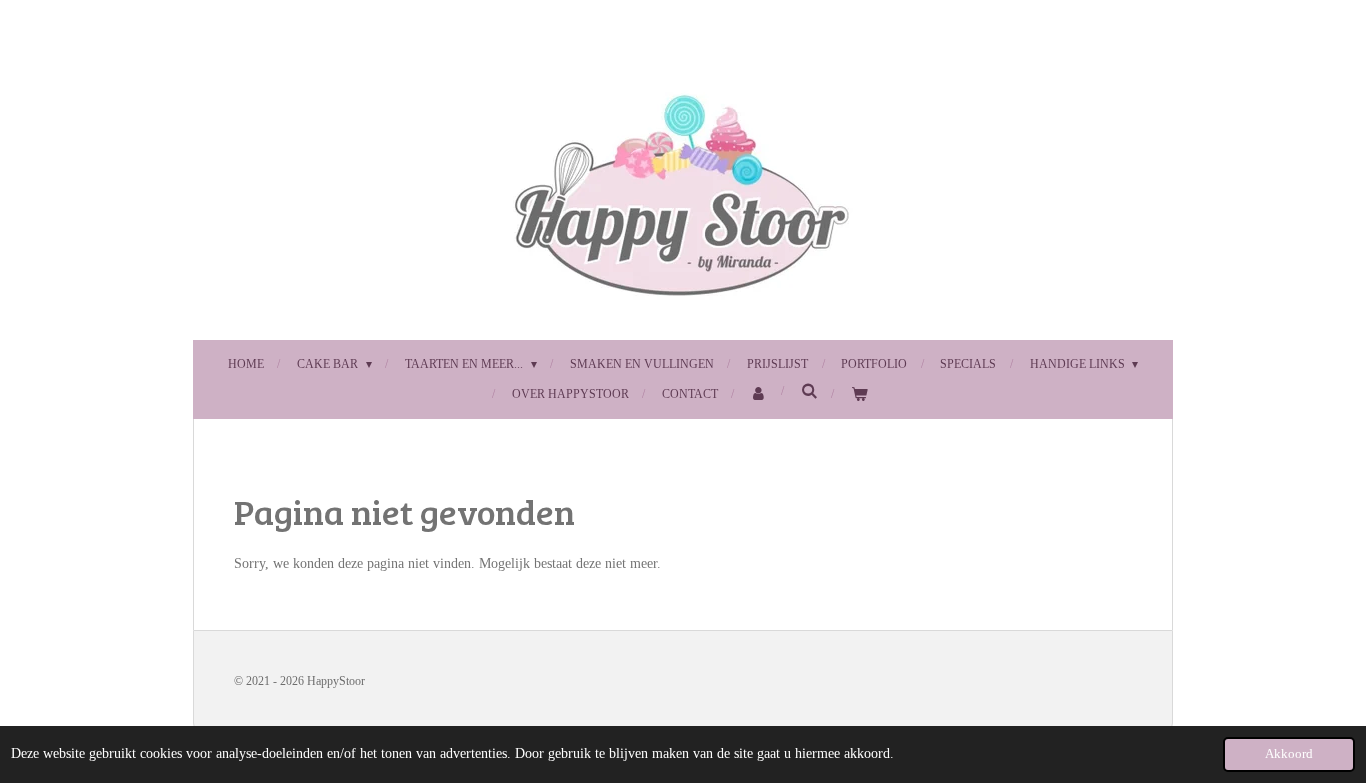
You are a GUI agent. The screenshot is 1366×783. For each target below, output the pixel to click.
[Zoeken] (809, 391)
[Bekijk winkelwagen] (859, 395)
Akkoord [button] (1289, 754)
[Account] (759, 395)
